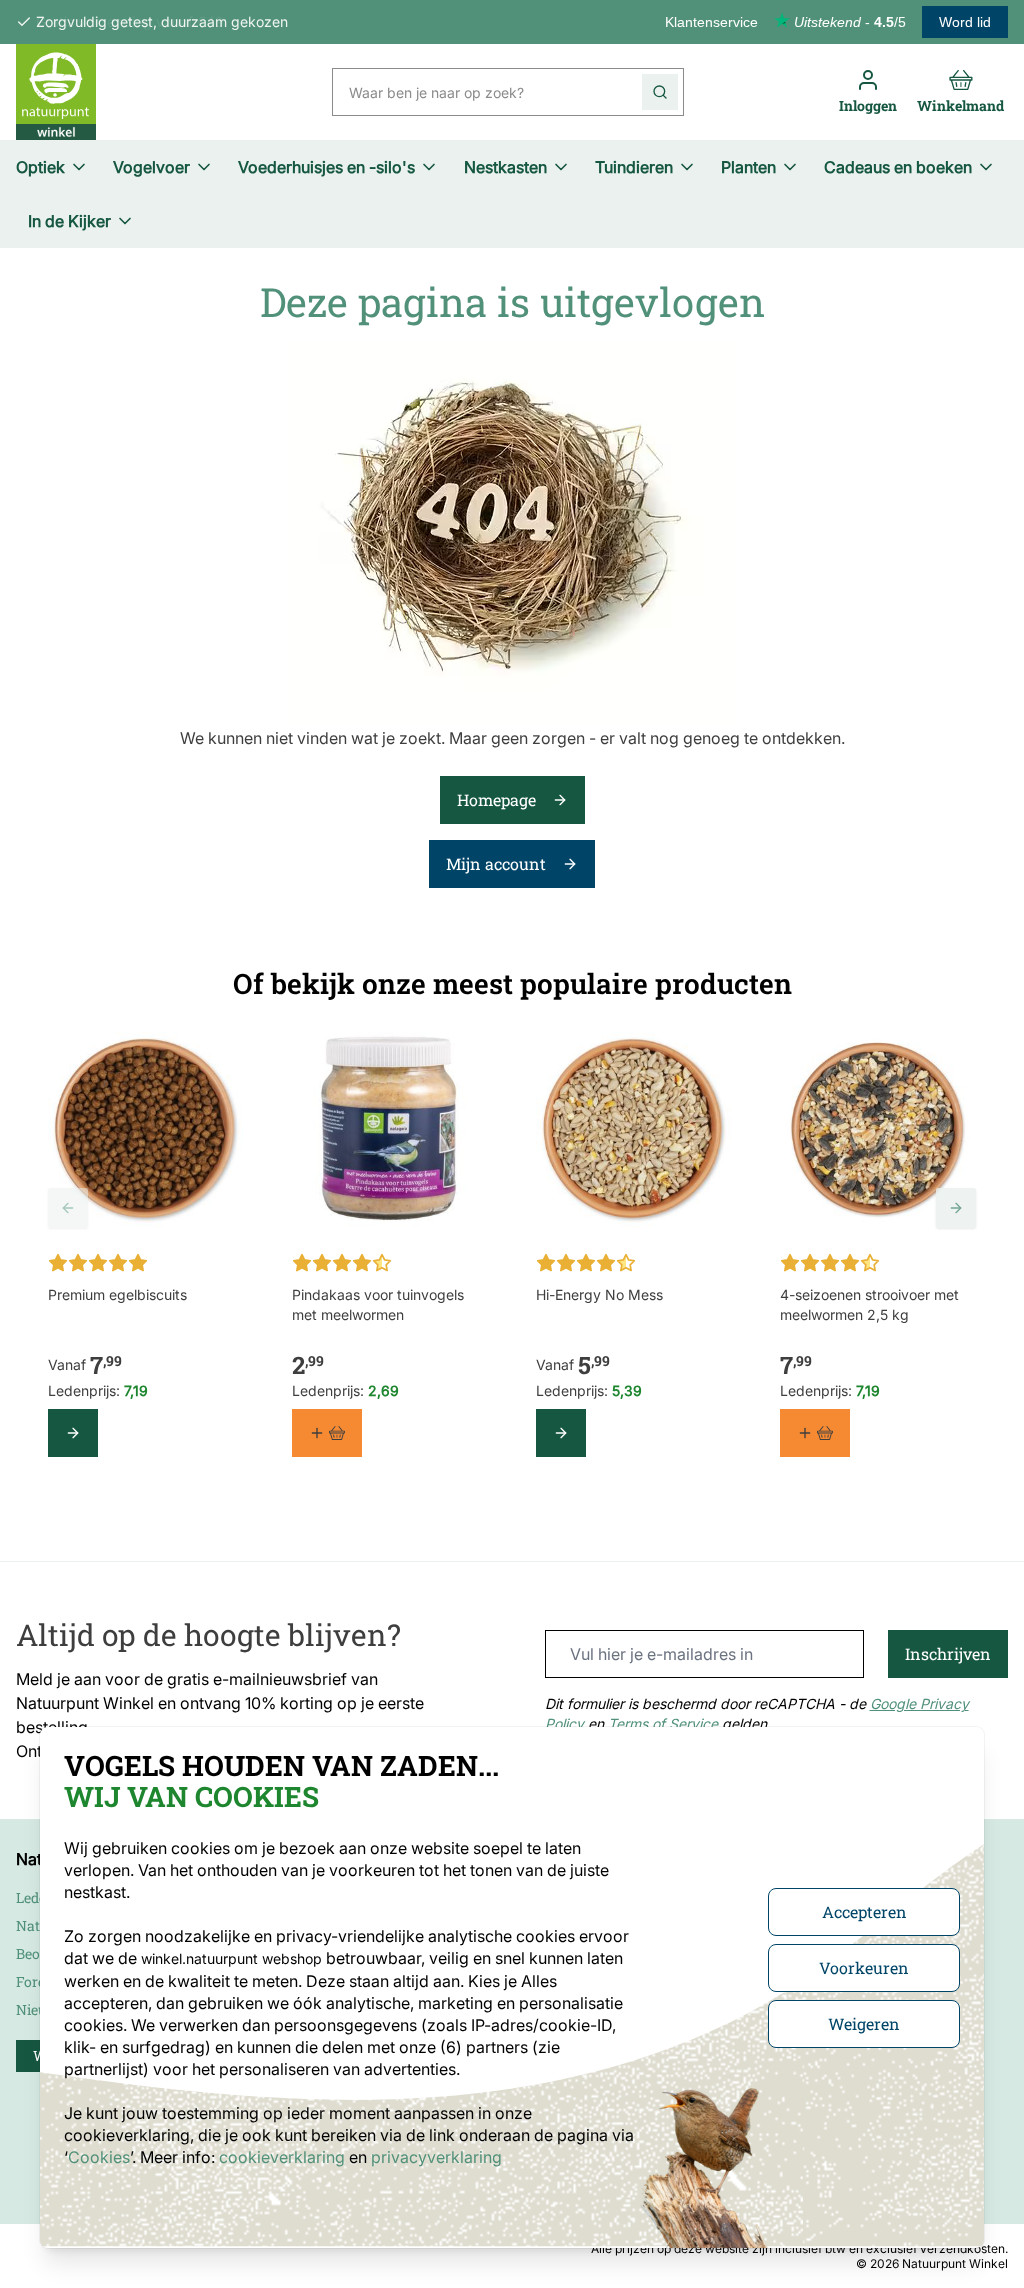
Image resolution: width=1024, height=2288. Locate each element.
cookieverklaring (284, 2157)
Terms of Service (663, 1723)
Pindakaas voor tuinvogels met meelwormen (378, 1304)
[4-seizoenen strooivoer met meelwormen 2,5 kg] (878, 1130)
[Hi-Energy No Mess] (634, 1130)
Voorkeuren (864, 1967)
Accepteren (864, 1911)
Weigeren (864, 2023)
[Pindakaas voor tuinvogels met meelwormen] (390, 1130)
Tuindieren (634, 167)
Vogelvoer (151, 167)
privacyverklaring (436, 2157)
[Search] (660, 92)
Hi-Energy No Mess (599, 1294)
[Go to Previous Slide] (68, 1208)
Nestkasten (505, 167)
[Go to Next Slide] (956, 1208)
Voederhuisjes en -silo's (326, 167)
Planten (748, 167)
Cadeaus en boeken (898, 167)
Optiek (40, 167)
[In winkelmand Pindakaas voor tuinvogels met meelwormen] (327, 1433)
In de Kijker (69, 221)
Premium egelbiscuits (117, 1294)
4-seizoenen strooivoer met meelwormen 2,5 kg (869, 1304)
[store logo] (56, 92)
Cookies (99, 2157)
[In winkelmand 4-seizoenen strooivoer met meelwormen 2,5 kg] (815, 1433)
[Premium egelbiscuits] (146, 1130)
